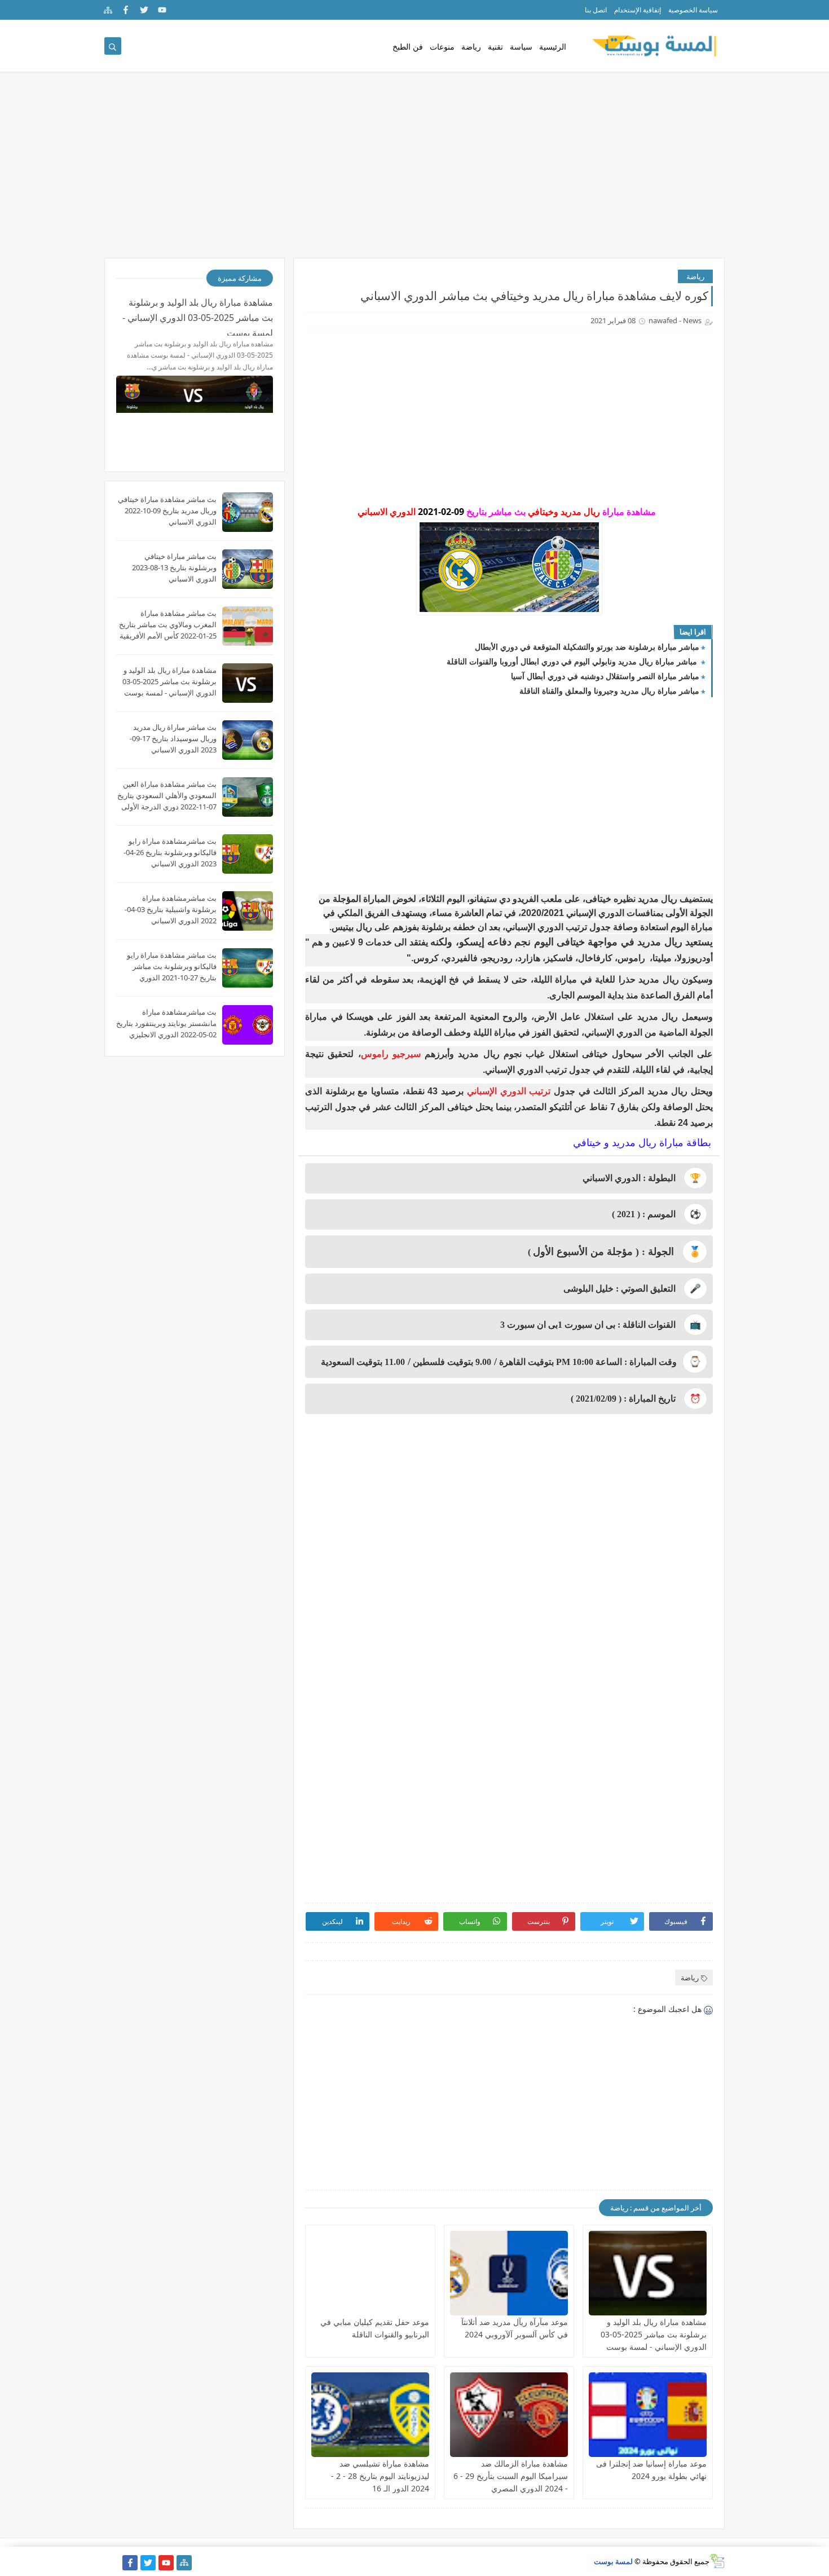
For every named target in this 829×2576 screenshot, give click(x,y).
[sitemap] (108, 10)
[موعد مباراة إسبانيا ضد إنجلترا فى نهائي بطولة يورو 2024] (648, 2415)
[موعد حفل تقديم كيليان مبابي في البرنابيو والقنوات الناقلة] (370, 2273)
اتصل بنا (596, 10)
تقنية (495, 47)
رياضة (471, 47)
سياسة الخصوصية (693, 10)
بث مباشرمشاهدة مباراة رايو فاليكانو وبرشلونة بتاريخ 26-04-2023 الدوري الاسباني (170, 852)
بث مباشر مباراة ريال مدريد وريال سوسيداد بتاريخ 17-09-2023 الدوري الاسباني (173, 738)
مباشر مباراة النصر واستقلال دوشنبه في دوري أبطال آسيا (605, 676)
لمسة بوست (613, 2561)
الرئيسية (553, 47)
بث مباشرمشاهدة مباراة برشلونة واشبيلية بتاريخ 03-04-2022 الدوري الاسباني (171, 909)
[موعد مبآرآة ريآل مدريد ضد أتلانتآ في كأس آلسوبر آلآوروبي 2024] (509, 2273)
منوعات (442, 47)
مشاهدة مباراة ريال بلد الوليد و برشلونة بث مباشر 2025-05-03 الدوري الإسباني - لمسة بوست (654, 2334)
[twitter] (144, 10)
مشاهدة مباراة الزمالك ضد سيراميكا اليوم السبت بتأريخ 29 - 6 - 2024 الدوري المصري (511, 2476)
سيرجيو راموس (393, 1054)
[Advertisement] (414, 170)
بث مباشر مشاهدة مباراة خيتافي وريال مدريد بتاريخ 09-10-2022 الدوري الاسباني (167, 510)
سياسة (521, 47)
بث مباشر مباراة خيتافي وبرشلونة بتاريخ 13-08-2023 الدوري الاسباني (174, 567)
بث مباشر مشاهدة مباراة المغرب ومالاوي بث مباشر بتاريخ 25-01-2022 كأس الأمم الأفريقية (168, 624)
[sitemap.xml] (112, 2563)
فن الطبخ (408, 47)
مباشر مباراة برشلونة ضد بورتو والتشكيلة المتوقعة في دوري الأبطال (587, 647)
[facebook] (126, 10)
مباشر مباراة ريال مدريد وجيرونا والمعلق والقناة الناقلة (609, 691)
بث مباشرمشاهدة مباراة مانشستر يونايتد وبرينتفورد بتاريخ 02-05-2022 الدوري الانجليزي (166, 1023)
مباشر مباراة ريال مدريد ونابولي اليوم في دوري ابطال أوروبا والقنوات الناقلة (573, 661)
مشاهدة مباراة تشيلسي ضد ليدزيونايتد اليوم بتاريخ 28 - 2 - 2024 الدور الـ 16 (380, 2476)
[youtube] (162, 10)
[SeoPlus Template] (717, 2561)
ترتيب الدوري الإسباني (509, 1091)
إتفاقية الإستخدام (638, 10)
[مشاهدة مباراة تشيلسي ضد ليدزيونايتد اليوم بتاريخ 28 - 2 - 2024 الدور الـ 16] (370, 2415)
